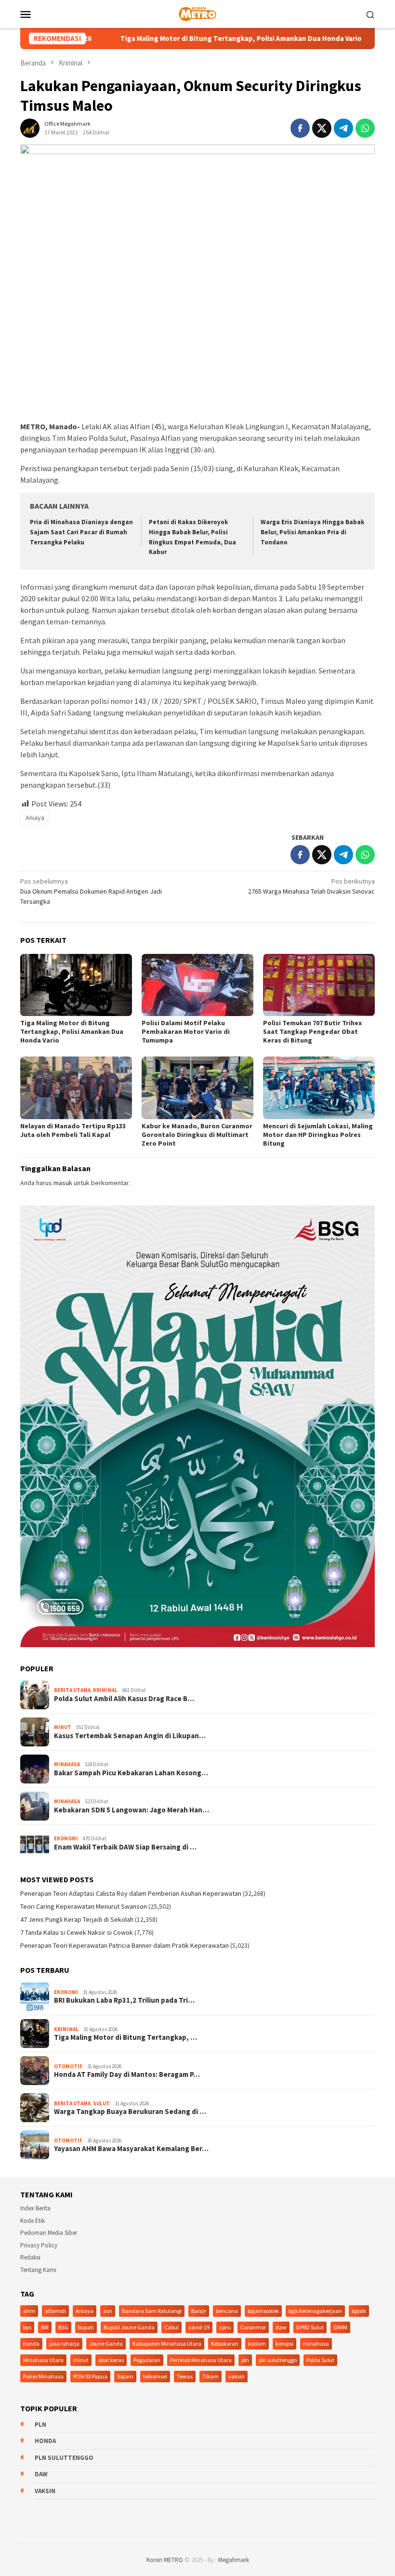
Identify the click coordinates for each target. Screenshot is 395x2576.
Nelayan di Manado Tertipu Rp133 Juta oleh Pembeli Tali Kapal (73, 1130)
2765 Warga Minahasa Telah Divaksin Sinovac (311, 886)
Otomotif (68, 2066)
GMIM (340, 2327)
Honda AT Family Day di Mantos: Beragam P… (127, 2074)
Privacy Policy (39, 2245)
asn (108, 2311)
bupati (86, 2327)
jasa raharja (64, 2344)
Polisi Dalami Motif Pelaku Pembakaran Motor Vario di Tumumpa (186, 1031)
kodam (257, 2344)
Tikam (211, 2376)
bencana (227, 2311)
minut (81, 2360)
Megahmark (234, 2560)
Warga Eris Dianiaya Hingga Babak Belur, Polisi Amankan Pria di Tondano (312, 532)
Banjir (199, 2311)
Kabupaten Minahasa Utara (167, 2344)
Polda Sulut (320, 2360)
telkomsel (155, 2376)
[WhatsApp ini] (365, 128)
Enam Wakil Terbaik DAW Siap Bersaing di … (125, 1847)
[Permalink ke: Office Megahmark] (30, 127)
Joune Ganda (106, 2344)
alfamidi (55, 2311)
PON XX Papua (90, 2376)
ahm (29, 2311)
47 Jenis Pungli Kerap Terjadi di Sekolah (77, 1919)
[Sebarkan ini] (300, 128)
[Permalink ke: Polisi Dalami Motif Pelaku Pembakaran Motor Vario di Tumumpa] (197, 985)
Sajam (125, 2376)
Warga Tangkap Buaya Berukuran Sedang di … (130, 2112)
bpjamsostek (263, 2311)
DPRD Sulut (310, 2327)
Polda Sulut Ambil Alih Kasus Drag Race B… (124, 1699)
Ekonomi (66, 1838)
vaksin (237, 2376)
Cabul (171, 2327)
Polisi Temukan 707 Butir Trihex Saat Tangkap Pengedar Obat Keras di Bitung (312, 1031)
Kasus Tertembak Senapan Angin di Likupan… (130, 1736)
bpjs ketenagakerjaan (315, 2311)
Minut (63, 1727)
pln (245, 2360)
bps (27, 2327)
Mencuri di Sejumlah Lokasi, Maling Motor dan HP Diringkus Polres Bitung (318, 1135)
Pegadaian (147, 2360)
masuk (63, 1183)
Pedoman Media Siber (49, 2233)
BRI (45, 2327)
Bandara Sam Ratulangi (152, 2311)
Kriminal (105, 1690)
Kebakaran (225, 2344)
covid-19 (199, 2327)
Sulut (101, 2103)
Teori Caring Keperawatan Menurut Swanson (84, 1906)
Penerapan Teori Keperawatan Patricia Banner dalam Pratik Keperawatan (125, 1945)
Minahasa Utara (43, 2360)
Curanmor (253, 2327)
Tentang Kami (38, 2270)
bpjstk (359, 2311)
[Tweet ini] (322, 128)
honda (31, 2344)
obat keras (111, 2360)
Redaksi (30, 2257)
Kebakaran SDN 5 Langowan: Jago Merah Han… (132, 1810)
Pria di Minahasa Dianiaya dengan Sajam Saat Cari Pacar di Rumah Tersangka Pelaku (81, 532)
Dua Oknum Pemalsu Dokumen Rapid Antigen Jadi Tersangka (91, 891)
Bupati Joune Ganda (129, 2327)
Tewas (185, 2376)
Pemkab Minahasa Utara (201, 2360)
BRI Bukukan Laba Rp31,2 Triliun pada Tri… (124, 2000)
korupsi (284, 2344)
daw (281, 2327)
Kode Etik (33, 2221)
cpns (225, 2327)
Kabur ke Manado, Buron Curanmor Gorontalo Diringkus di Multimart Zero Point (197, 1135)
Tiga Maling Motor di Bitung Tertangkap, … (125, 2037)
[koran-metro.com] (197, 13)
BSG (63, 2327)
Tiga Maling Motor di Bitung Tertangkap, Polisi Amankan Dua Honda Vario (178, 39)
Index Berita (35, 2208)
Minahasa (67, 1764)
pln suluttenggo (278, 2360)
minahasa (316, 2344)
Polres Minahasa (43, 2376)
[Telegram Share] (343, 128)
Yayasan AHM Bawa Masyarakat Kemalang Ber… (131, 2149)
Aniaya (35, 818)
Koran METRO (165, 2560)
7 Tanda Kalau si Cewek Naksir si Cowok (77, 1932)
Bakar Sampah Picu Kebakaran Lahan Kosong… (131, 1773)
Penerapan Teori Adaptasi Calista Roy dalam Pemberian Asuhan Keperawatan (131, 1893)
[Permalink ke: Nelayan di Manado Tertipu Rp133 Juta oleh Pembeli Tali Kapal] (76, 1088)
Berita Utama (72, 1690)
